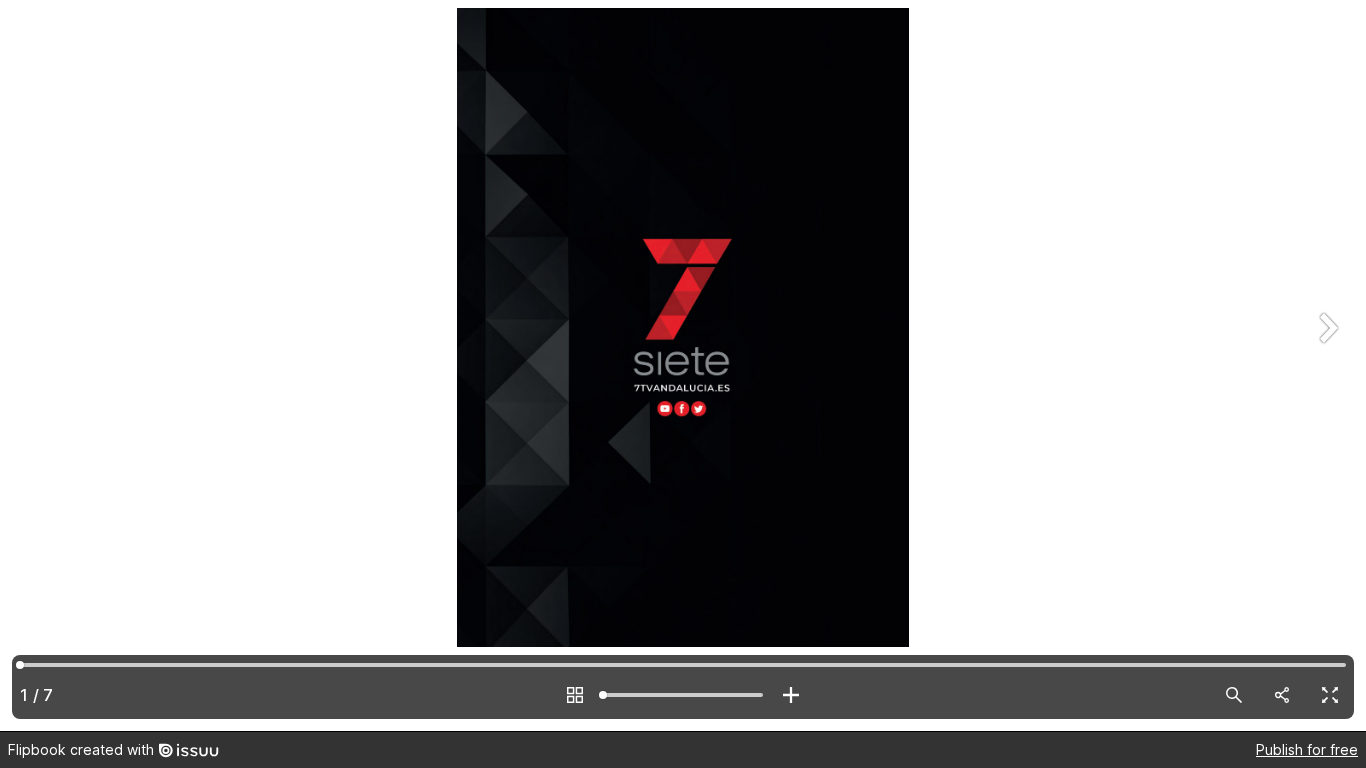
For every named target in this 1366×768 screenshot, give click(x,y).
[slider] (683, 695)
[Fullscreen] (1330, 695)
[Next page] (1326, 365)
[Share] (1282, 695)
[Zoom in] (791, 695)
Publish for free (1307, 749)
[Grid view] (575, 695)
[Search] (1234, 695)
